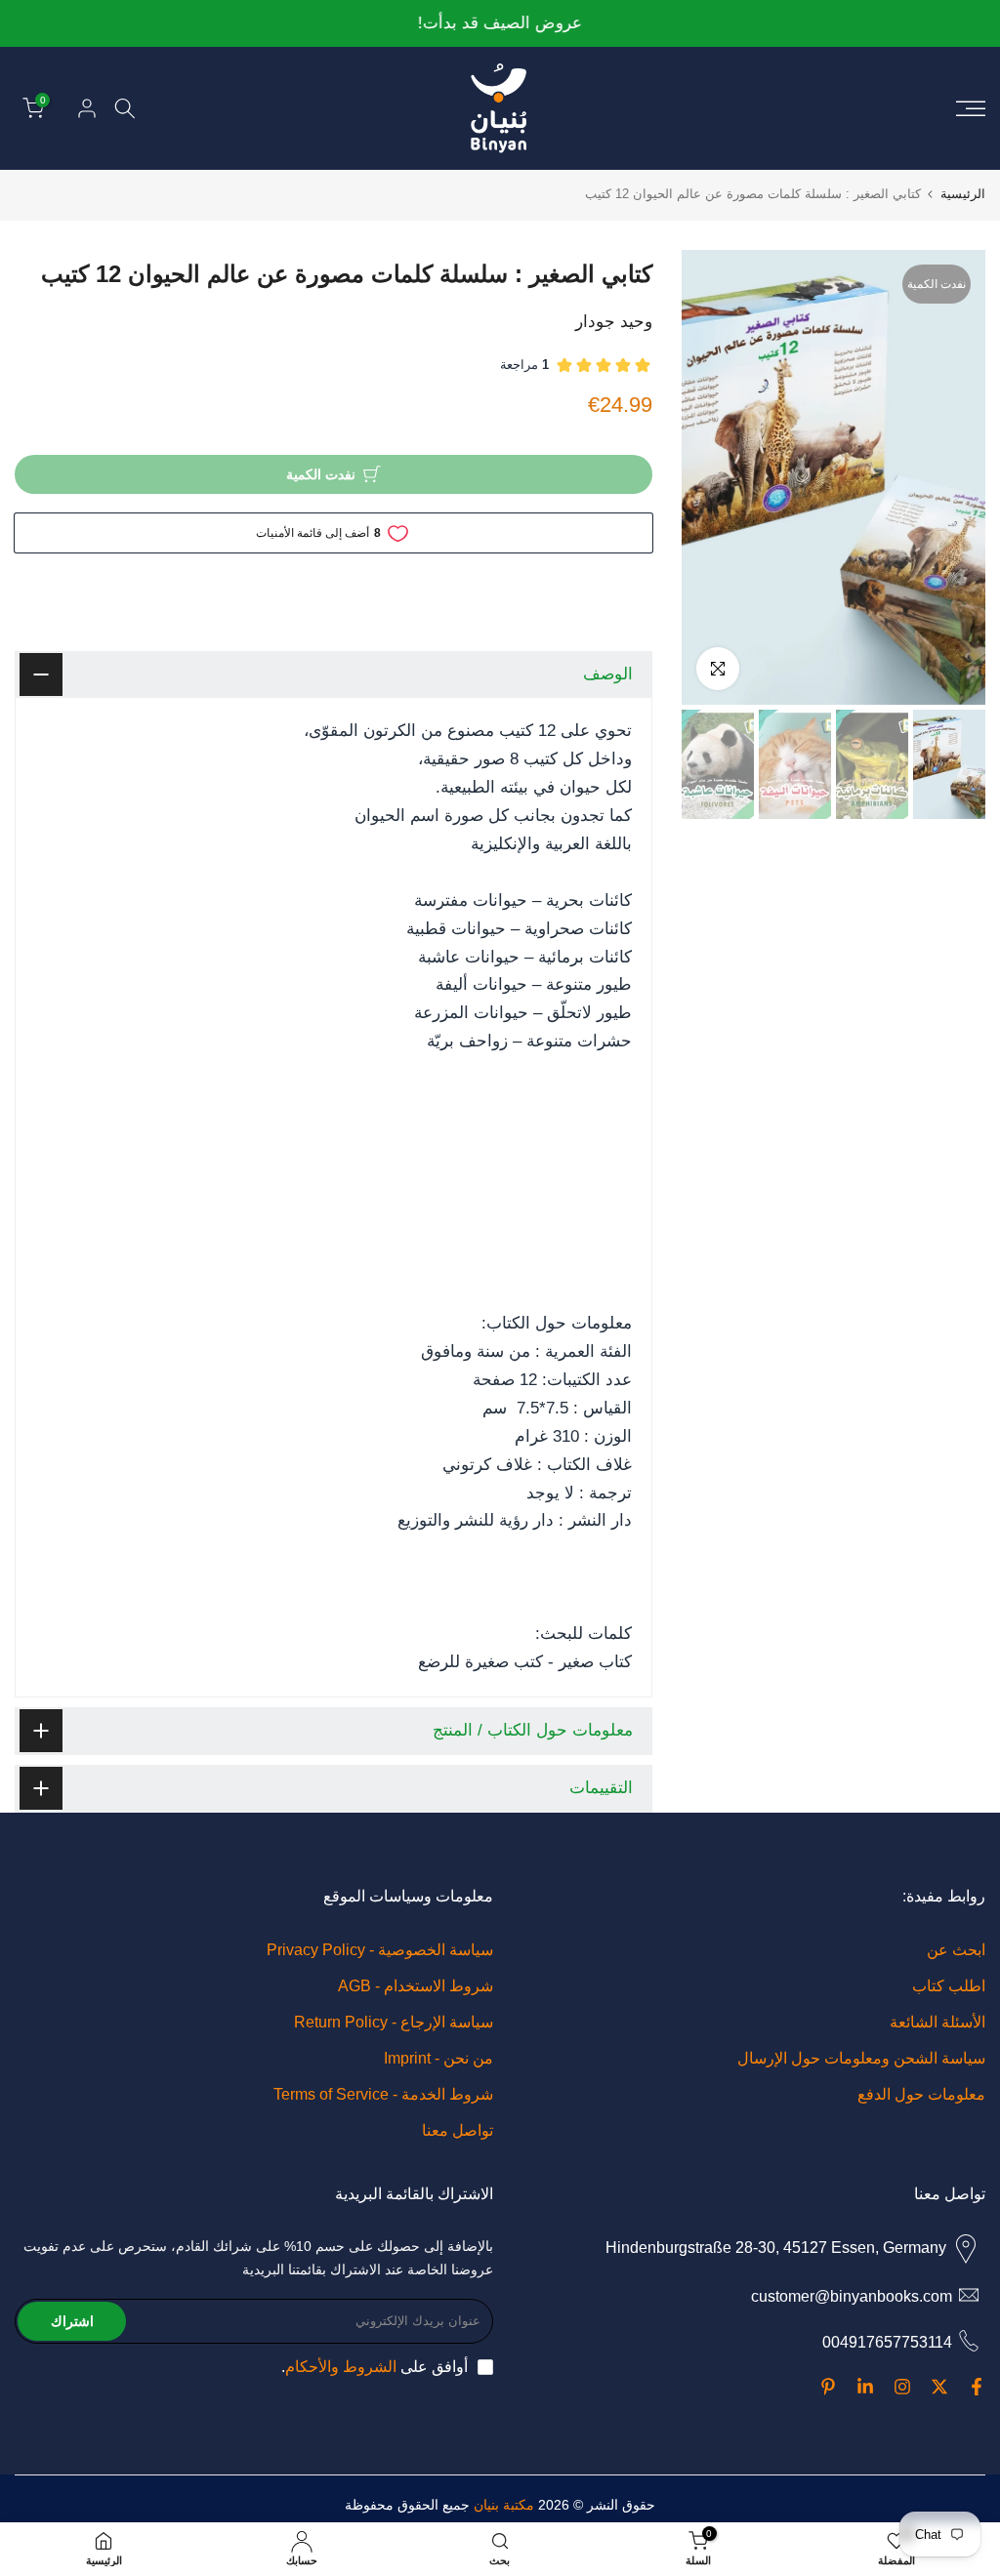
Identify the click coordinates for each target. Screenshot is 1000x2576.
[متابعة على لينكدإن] (865, 2387)
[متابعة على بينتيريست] (828, 2387)
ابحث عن (956, 1950)
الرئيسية (963, 194)
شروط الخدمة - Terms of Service (383, 2094)
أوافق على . (375, 2367)
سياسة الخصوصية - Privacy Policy (380, 1950)
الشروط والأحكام (341, 2367)
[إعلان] (500, 24)
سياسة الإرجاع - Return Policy (394, 2022)
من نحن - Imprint (438, 2058)
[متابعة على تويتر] (939, 2387)
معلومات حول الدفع (921, 2094)
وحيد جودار (614, 322)
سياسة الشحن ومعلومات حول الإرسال (861, 2058)
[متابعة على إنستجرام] (902, 2387)
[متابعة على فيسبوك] (977, 2387)
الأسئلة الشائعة (937, 2022)
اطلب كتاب (949, 1986)
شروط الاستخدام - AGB (416, 1986)
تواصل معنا (458, 2130)
